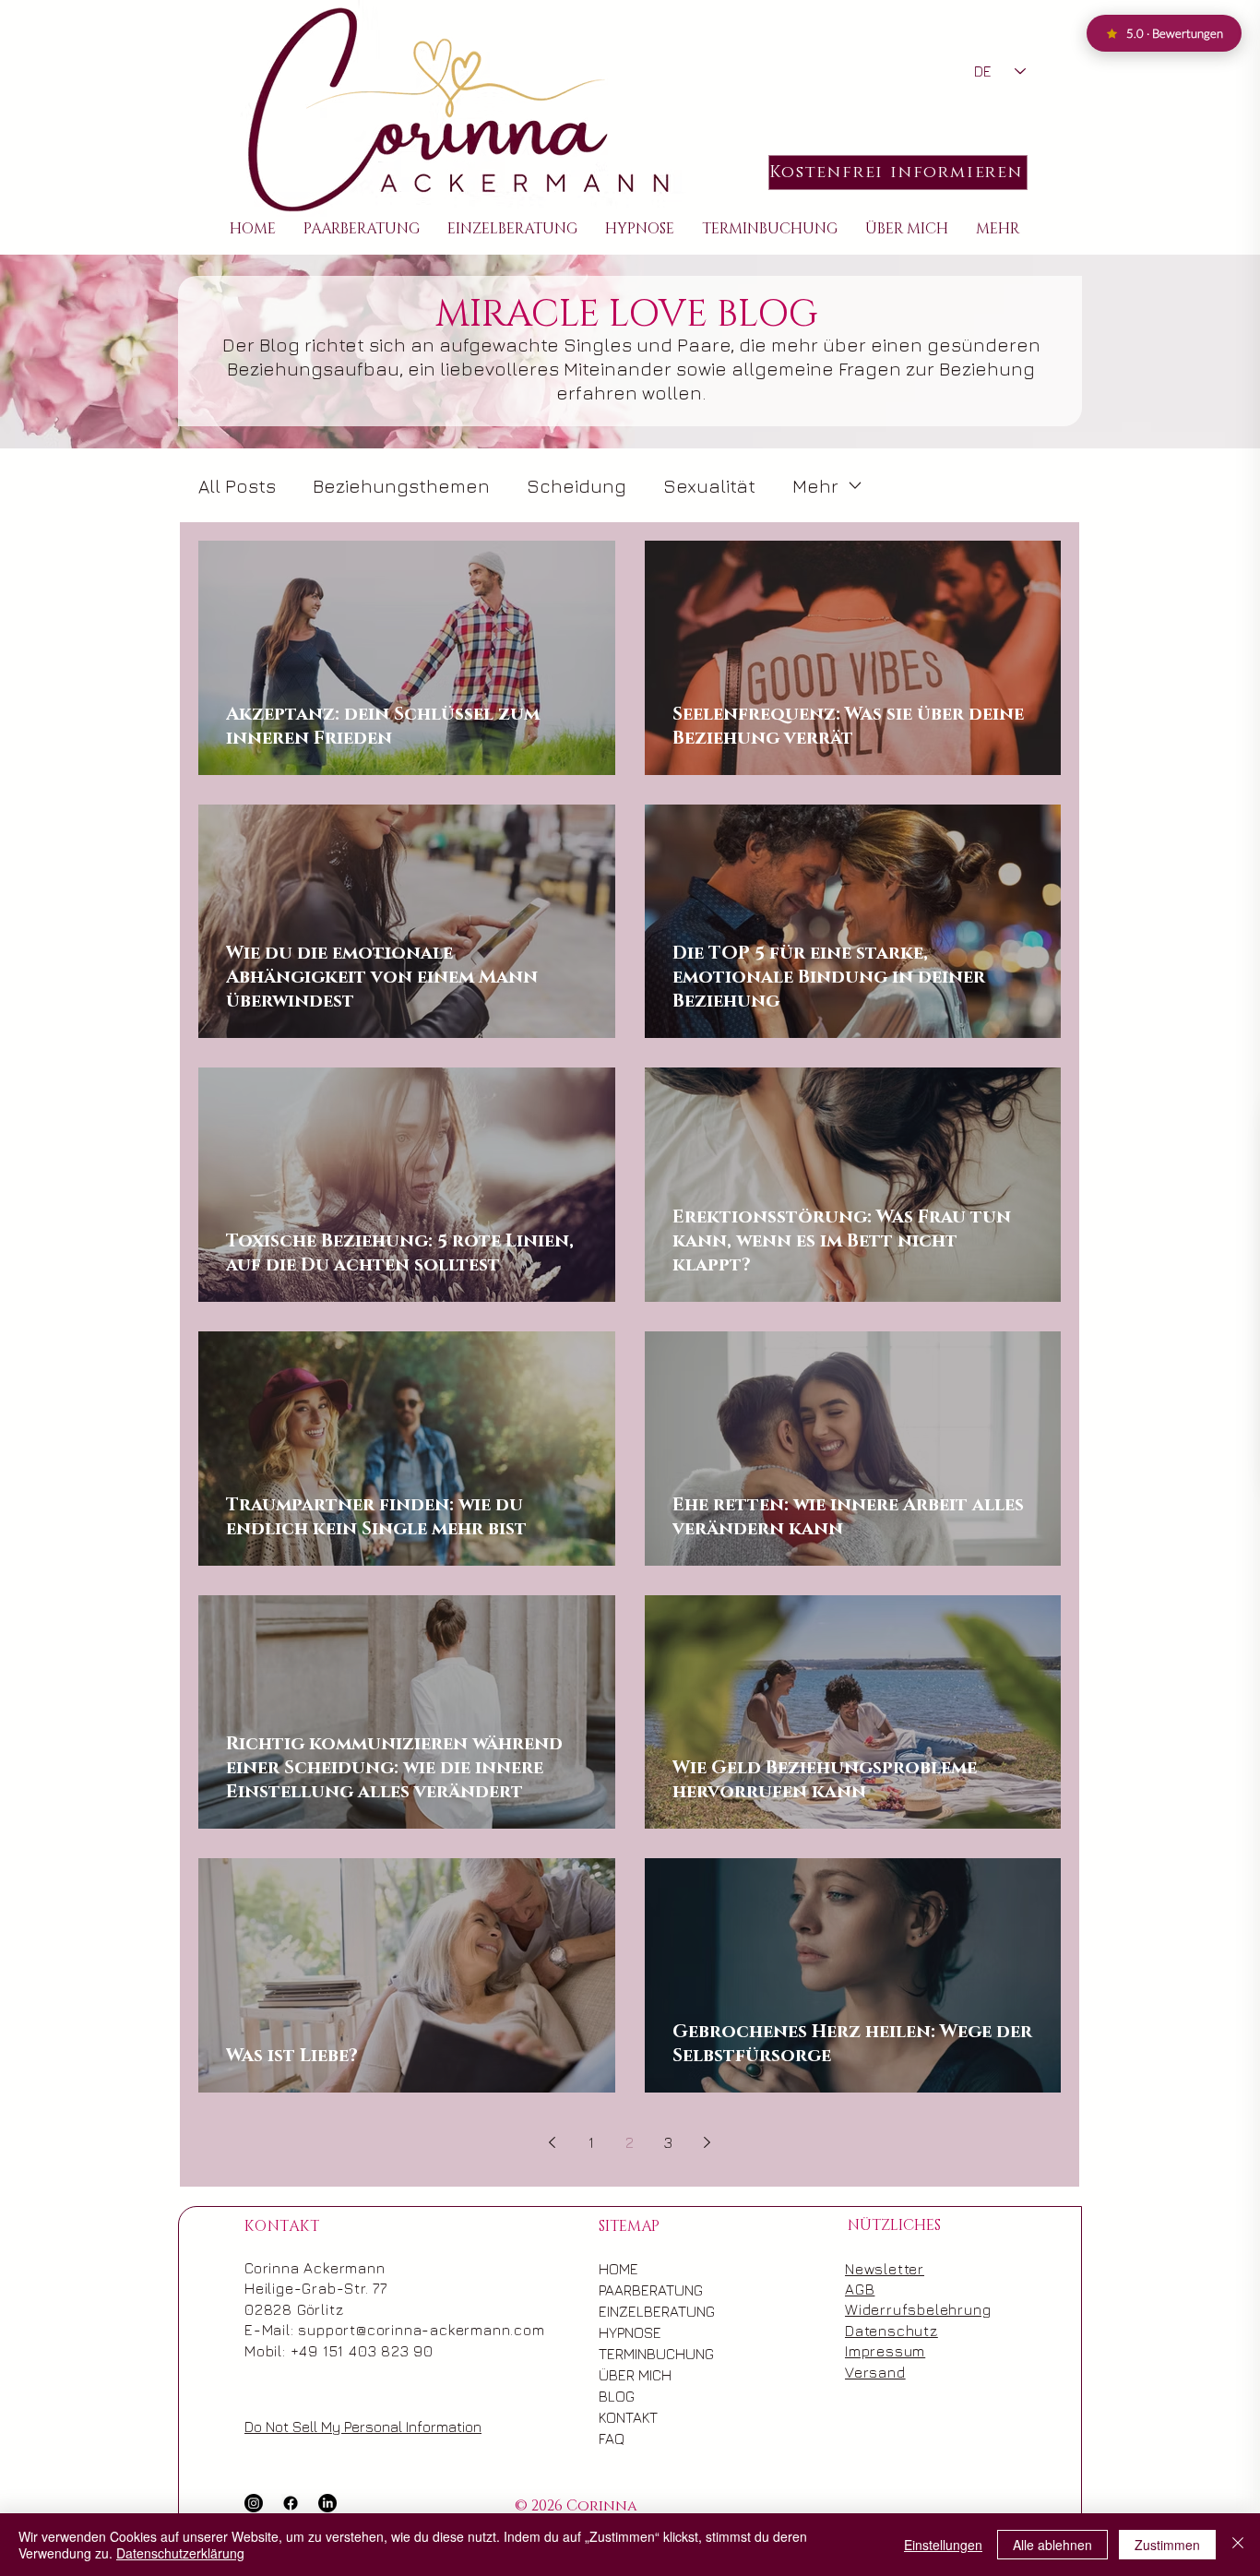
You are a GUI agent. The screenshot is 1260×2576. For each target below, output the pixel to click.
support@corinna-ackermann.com (421, 2330)
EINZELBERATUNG (637, 2311)
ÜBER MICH (635, 2375)
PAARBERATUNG (637, 2290)
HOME (618, 2269)
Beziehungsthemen (401, 486)
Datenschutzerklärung (180, 2553)
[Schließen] (1238, 2545)
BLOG (617, 2396)
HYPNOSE (630, 2332)
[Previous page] (553, 2142)
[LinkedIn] (327, 2503)
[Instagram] (254, 2503)
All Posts (237, 486)
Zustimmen (1167, 2545)
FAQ (612, 2439)
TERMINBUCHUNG (637, 2354)
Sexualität (709, 486)
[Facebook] (291, 2503)
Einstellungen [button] (943, 2545)
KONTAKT (628, 2417)
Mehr (815, 486)
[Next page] (707, 2142)
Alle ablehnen (1052, 2545)
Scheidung (577, 486)
